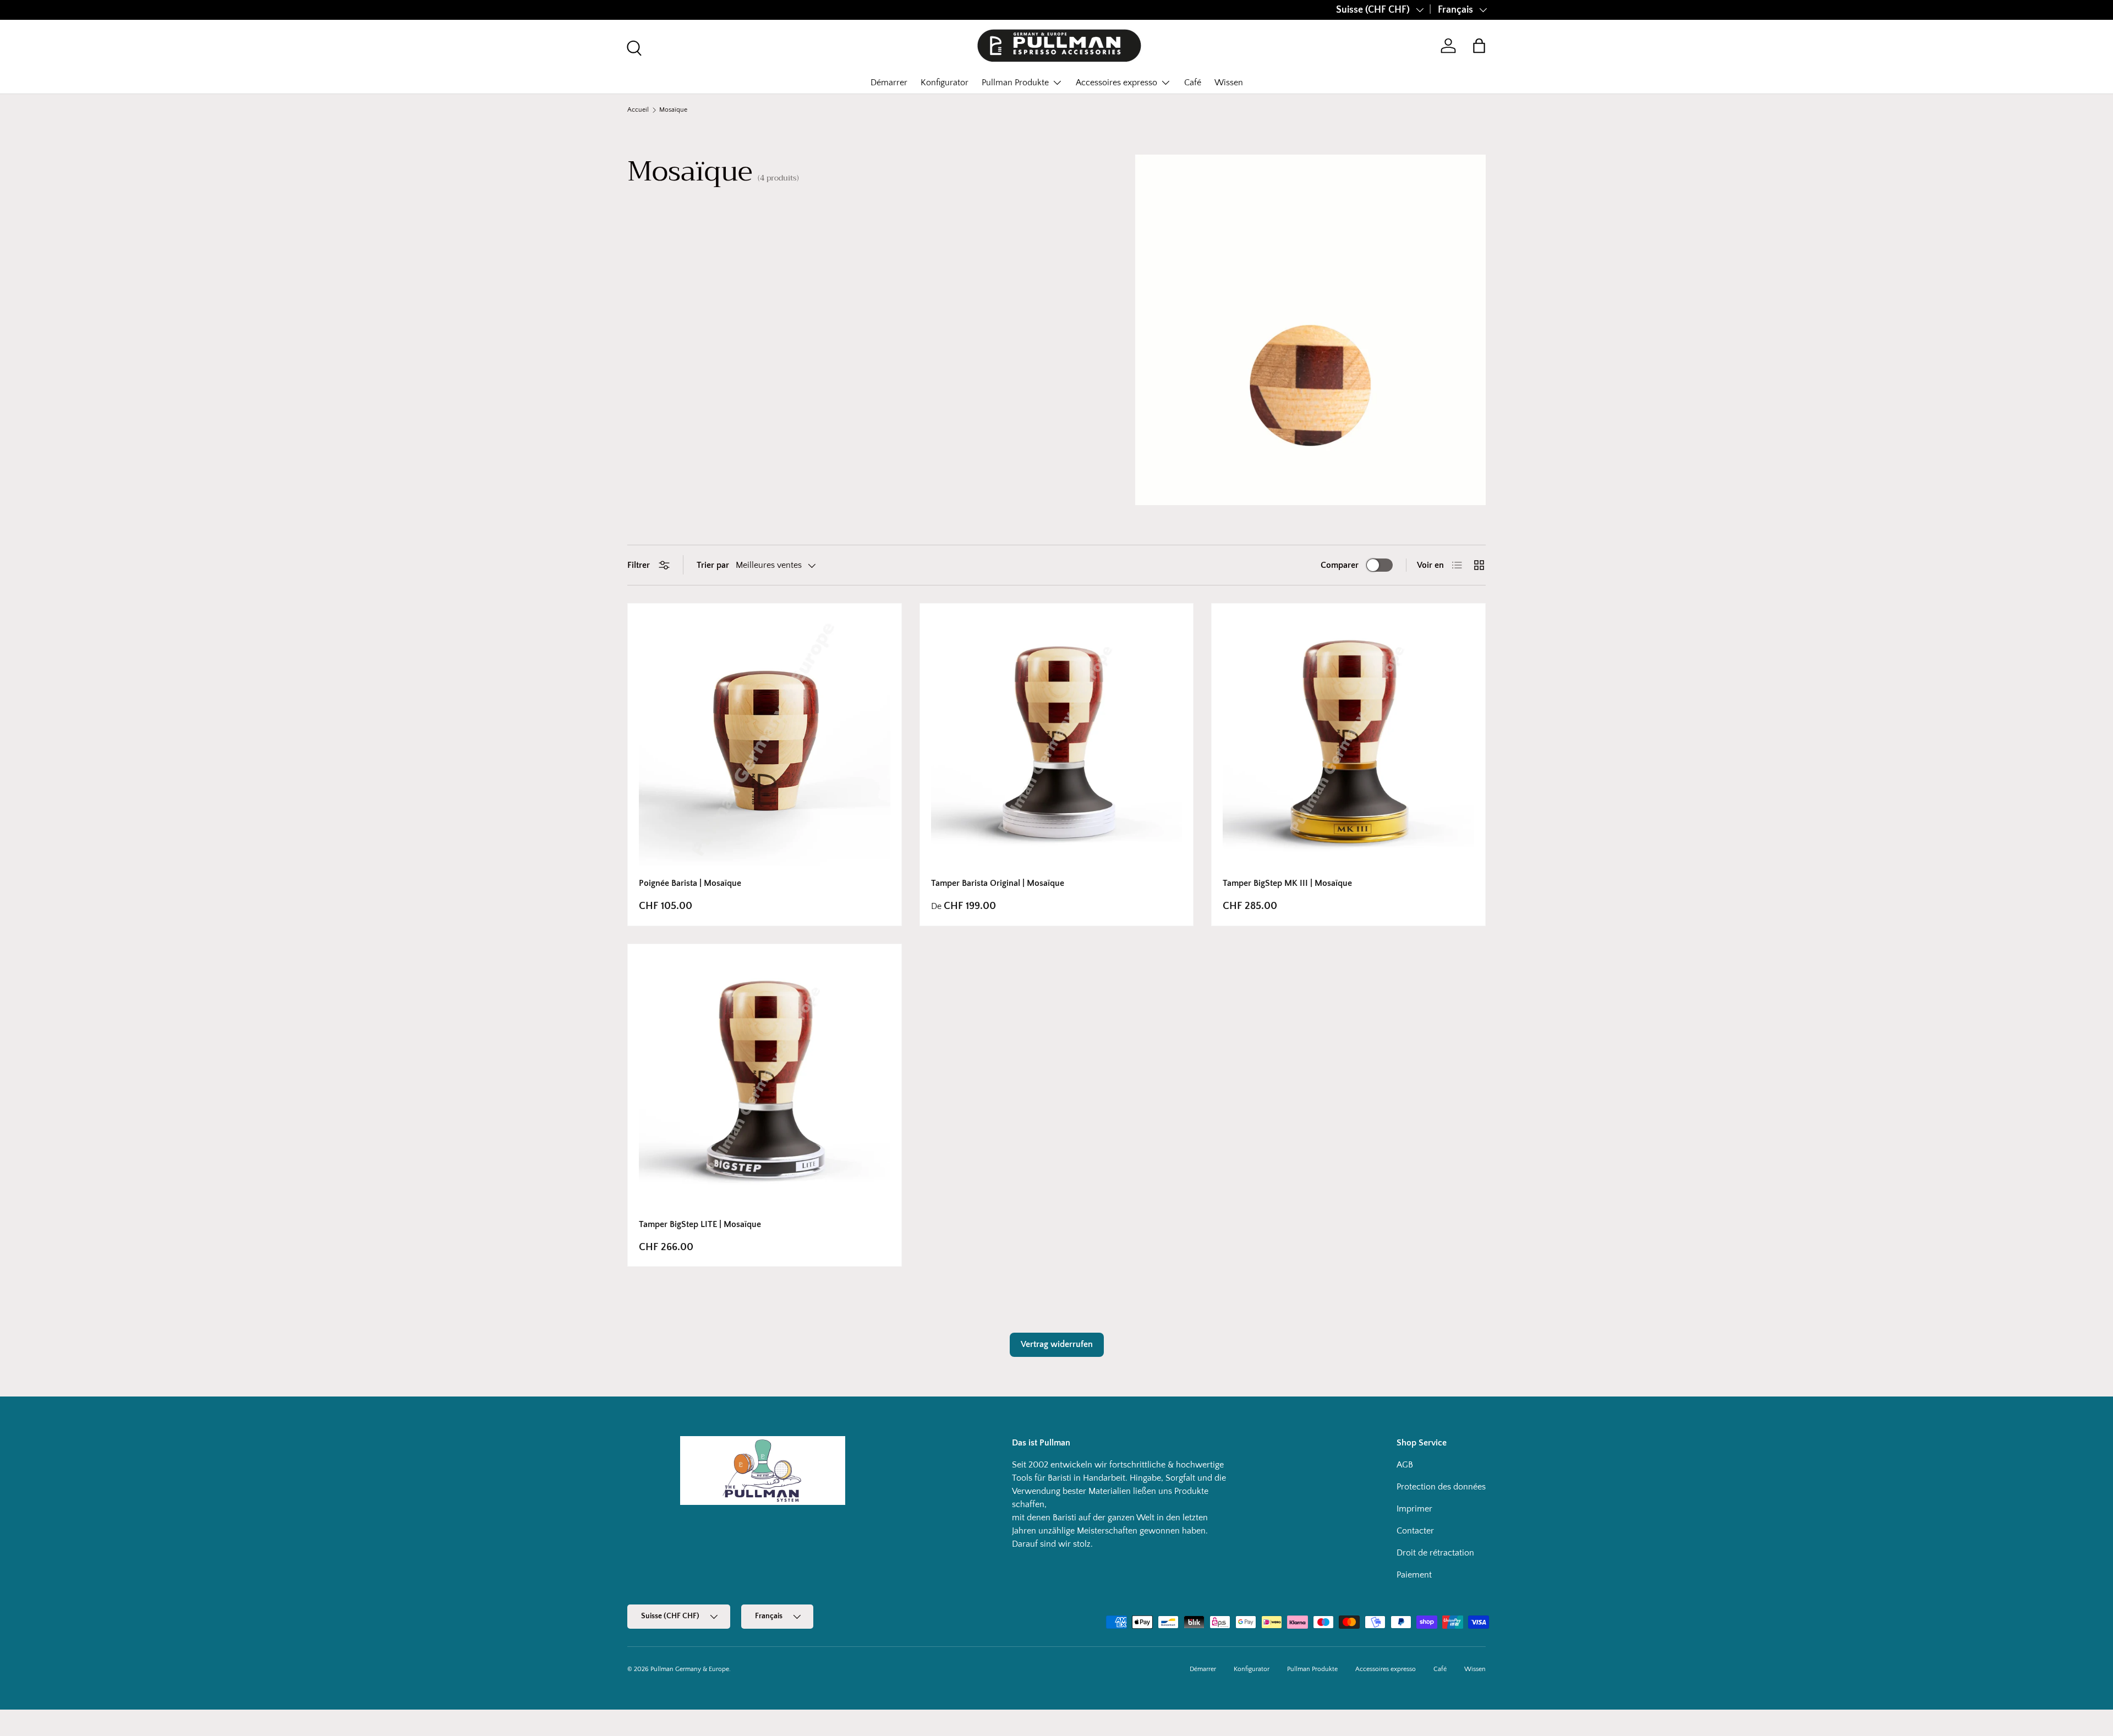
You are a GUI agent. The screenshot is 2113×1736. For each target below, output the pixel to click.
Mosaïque (673, 110)
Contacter (1415, 1531)
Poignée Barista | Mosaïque (690, 883)
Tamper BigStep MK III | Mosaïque (1287, 883)
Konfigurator (945, 83)
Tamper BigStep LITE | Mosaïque (700, 1224)
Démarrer (889, 83)
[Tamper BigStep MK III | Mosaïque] (1348, 740)
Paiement (1414, 1575)
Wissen (1229, 83)
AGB (1405, 1465)
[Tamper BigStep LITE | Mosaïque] (765, 1081)
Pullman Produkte (1015, 83)
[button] (1479, 46)
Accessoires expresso (1116, 83)
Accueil (638, 110)
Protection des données (1441, 1487)
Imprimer (1414, 1509)
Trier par (713, 565)
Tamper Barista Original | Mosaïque (998, 883)
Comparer (1340, 565)
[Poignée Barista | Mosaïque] (765, 740)
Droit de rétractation (1435, 1553)
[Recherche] (633, 47)
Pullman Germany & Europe (690, 1669)
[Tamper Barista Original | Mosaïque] (1057, 740)
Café (1193, 83)
